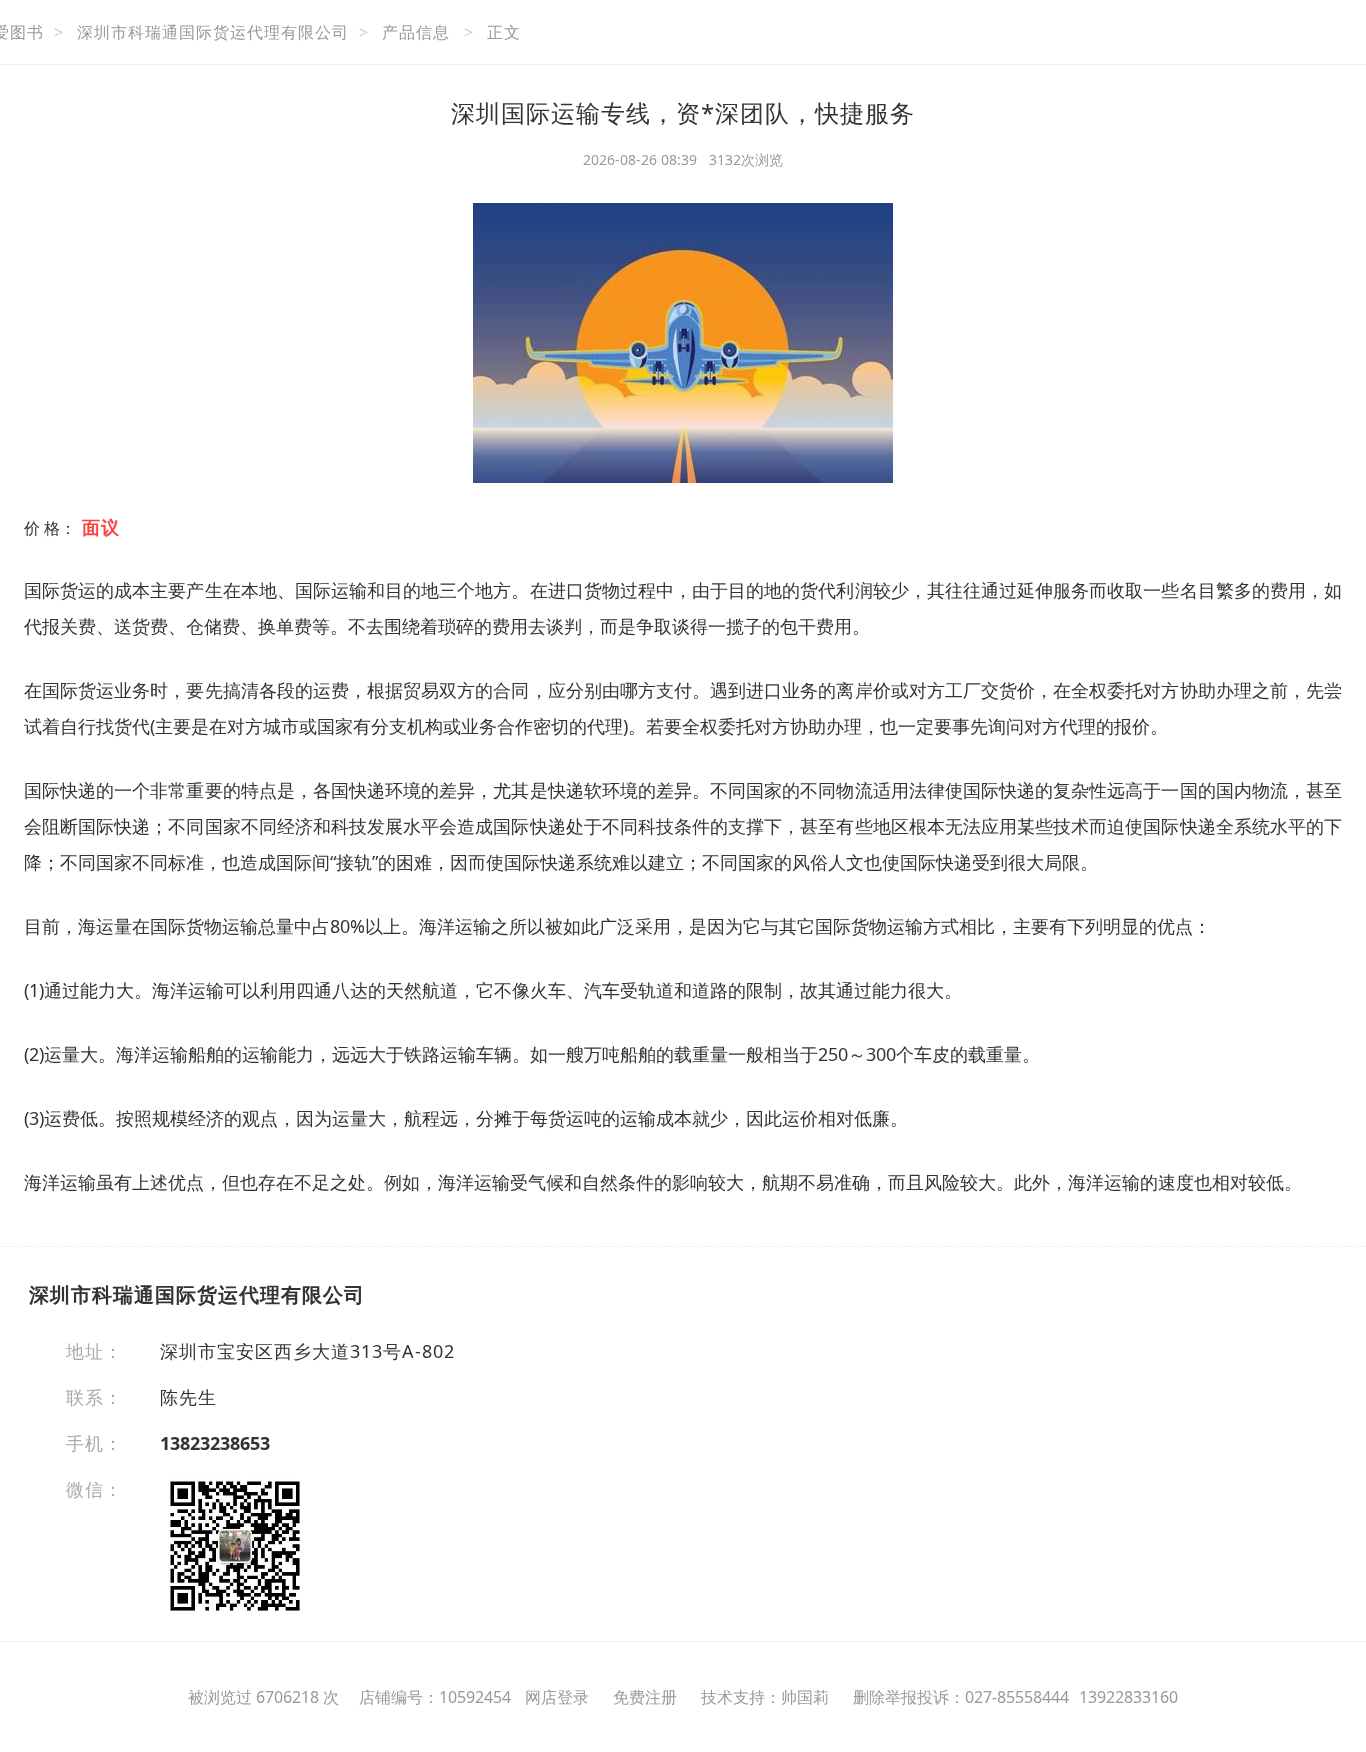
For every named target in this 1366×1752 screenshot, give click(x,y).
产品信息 (416, 32)
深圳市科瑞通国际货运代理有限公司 (213, 32)
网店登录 (557, 1697)
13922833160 (1128, 1697)
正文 (504, 32)
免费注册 (645, 1697)
